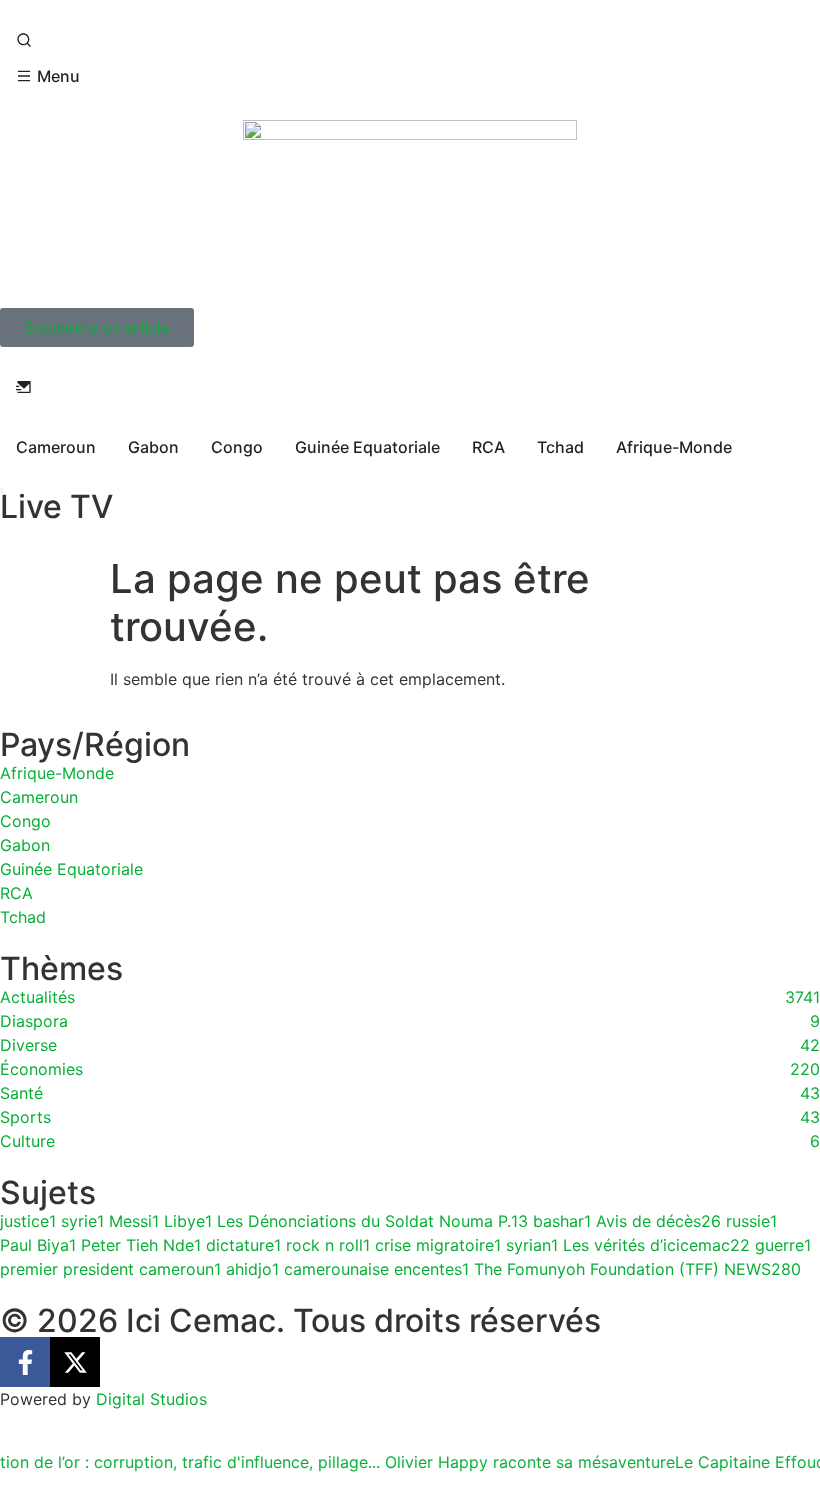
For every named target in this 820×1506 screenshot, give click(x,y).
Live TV (56, 506)
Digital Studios (151, 1399)
